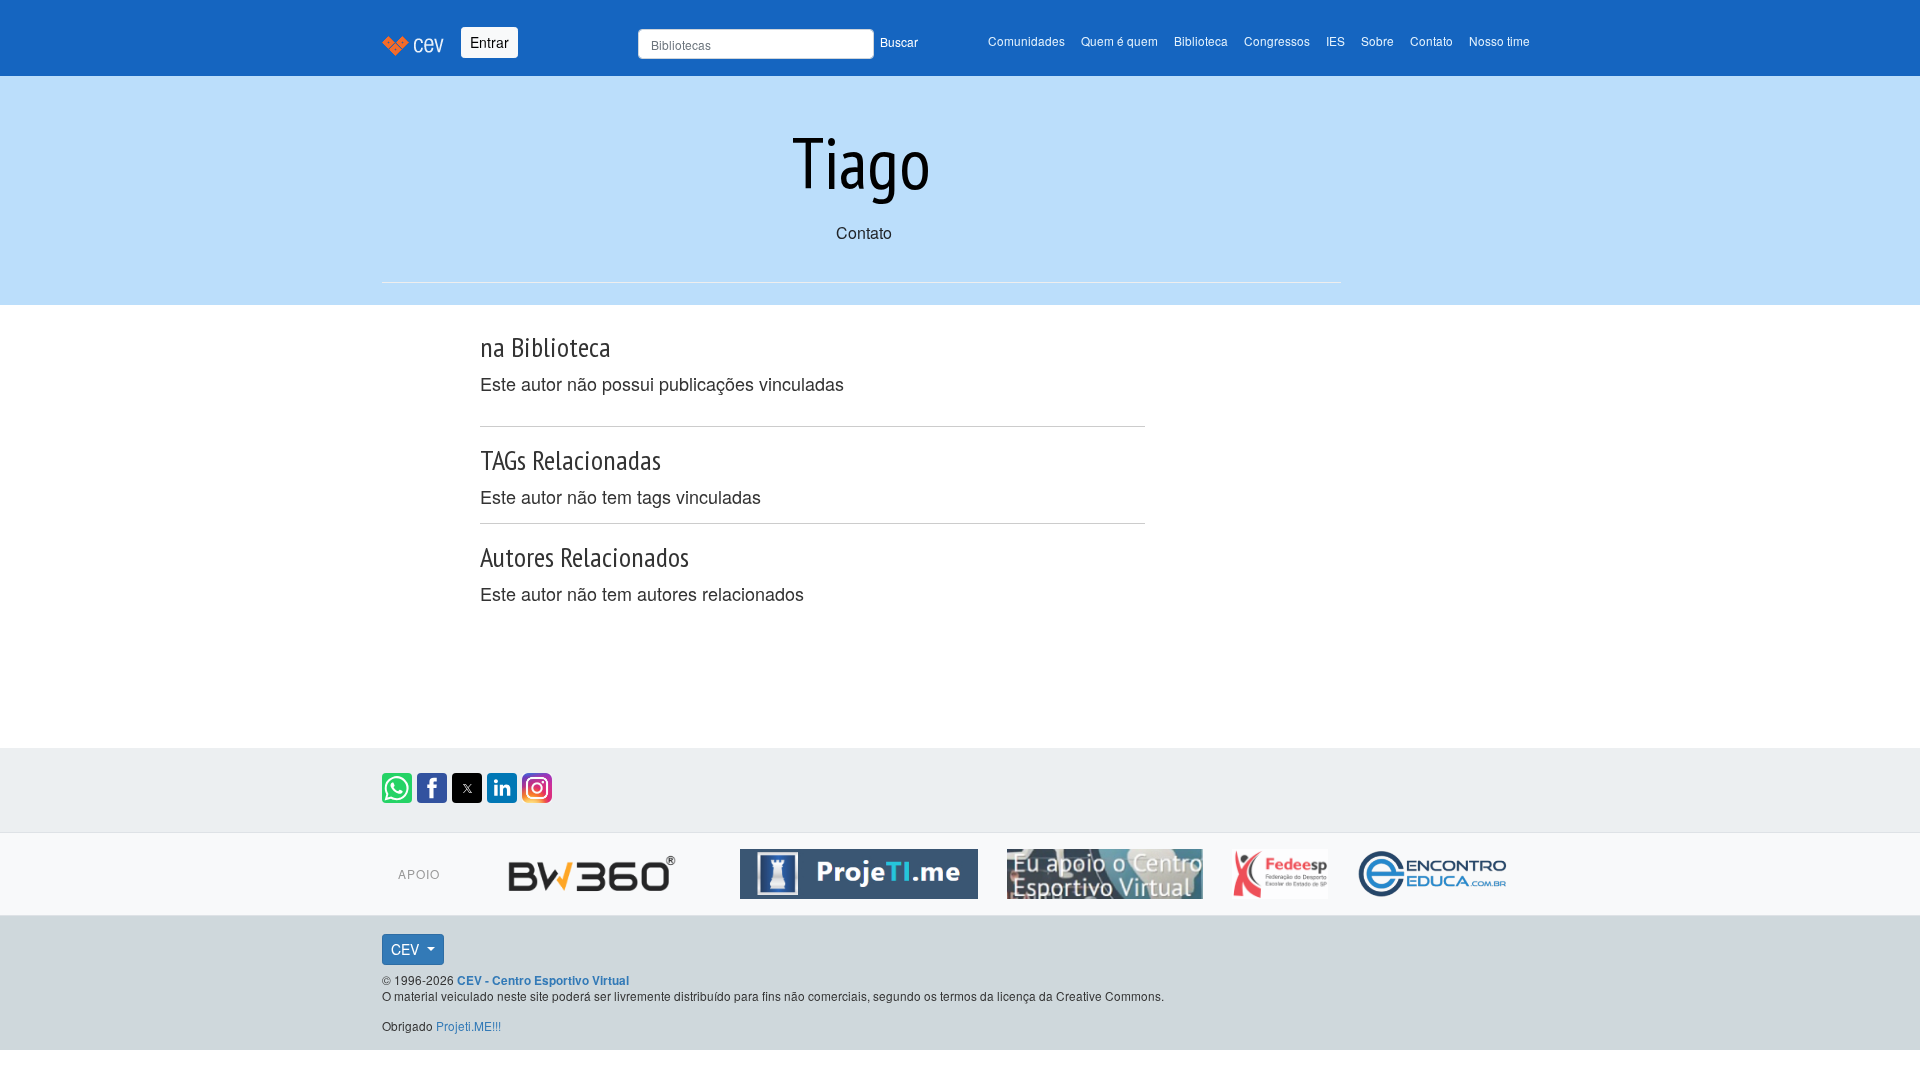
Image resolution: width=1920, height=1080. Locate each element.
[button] (397, 788)
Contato (1431, 40)
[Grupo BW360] (594, 870)
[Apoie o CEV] (1107, 870)
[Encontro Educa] (1433, 870)
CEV (407, 949)
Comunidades (1026, 40)
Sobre (1377, 40)
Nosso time (1499, 40)
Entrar (489, 42)
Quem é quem (1119, 40)
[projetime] (861, 870)
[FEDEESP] (1282, 870)
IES (1335, 40)
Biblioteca (1201, 40)
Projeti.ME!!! (468, 1025)
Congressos (1277, 40)
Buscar (899, 41)
